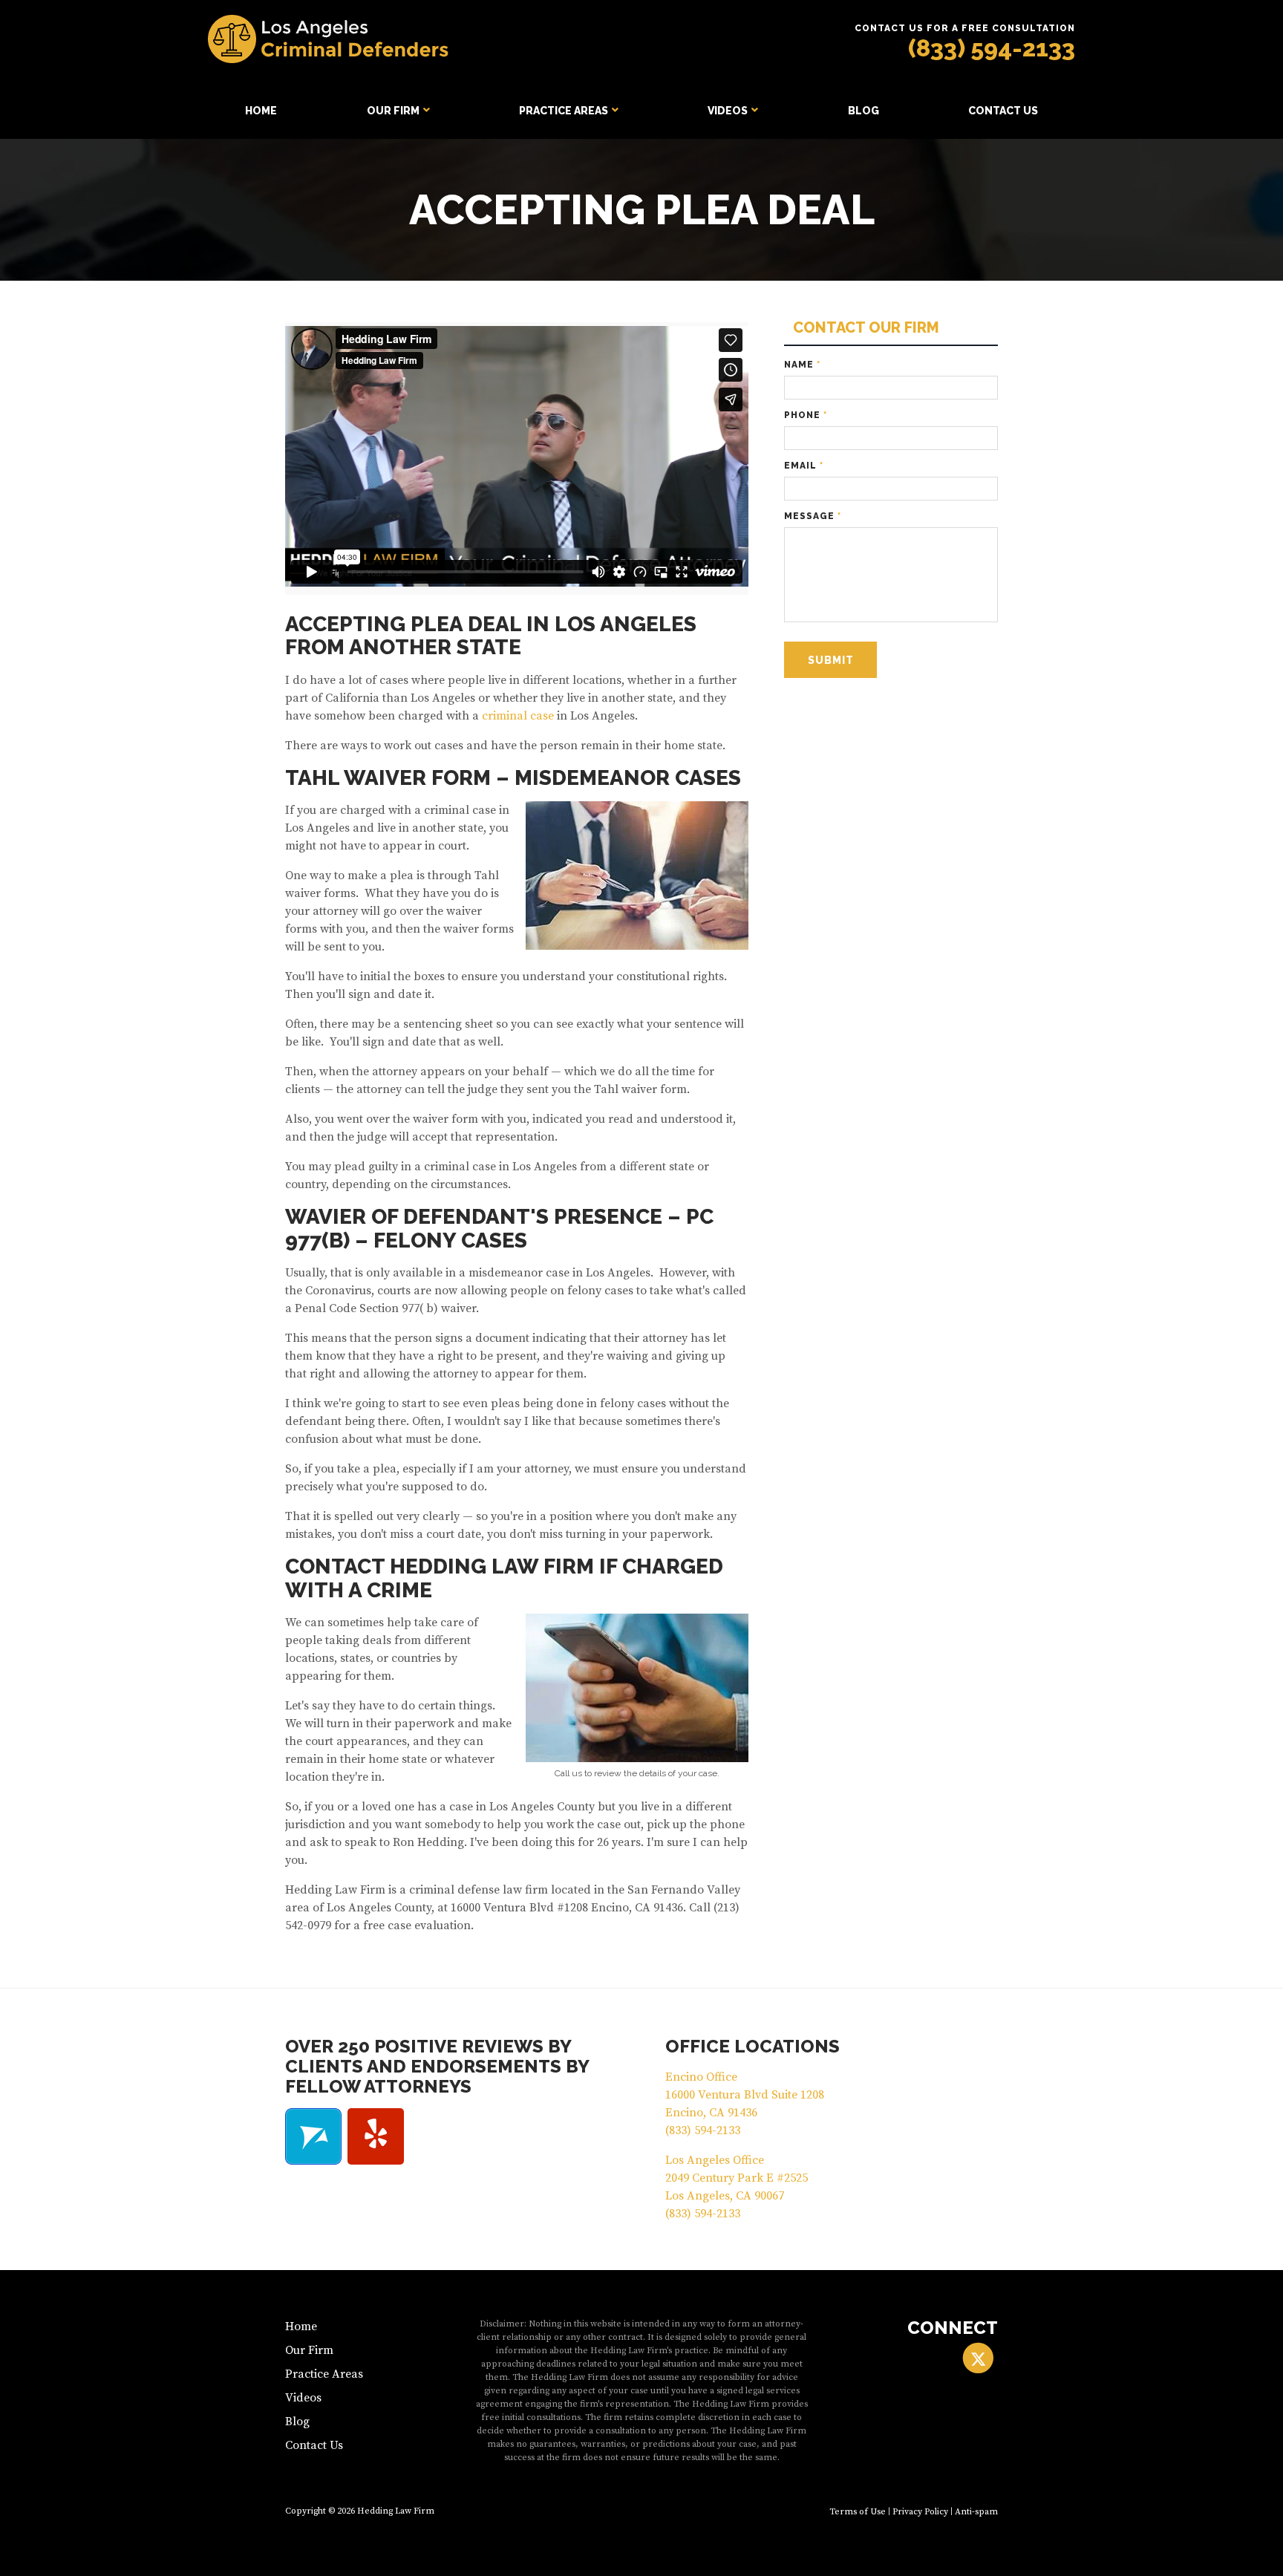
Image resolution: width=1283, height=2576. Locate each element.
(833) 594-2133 (992, 48)
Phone (806, 415)
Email (804, 466)
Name (802, 365)
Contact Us (1003, 111)
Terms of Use (858, 2512)
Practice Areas (564, 111)
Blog (864, 111)
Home (261, 111)
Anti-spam (976, 2512)
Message (813, 516)
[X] (978, 2358)
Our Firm (393, 111)
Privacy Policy (920, 2512)
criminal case (518, 716)
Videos (728, 111)
